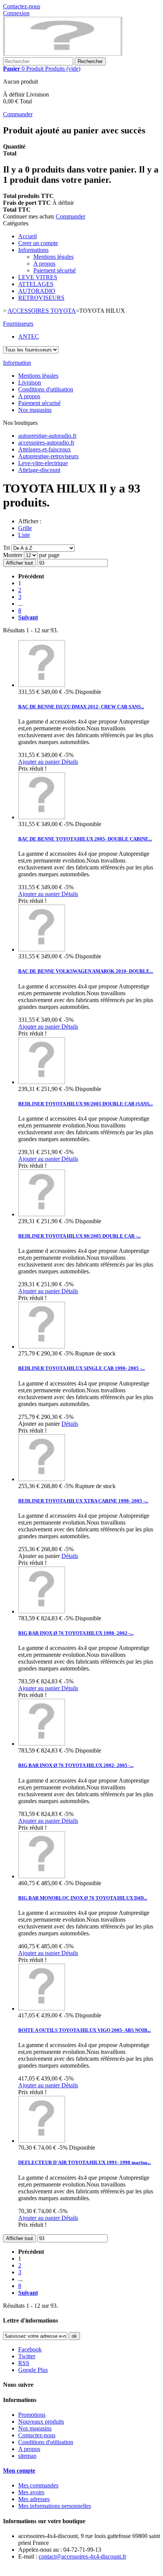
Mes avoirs (31, 2492)
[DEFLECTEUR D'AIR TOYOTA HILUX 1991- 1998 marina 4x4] (42, 2141)
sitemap (27, 2456)
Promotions (32, 2415)
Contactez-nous (22, 6)
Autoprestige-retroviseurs (48, 456)
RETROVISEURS (41, 298)
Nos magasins (35, 410)
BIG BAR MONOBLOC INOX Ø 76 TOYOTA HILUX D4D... (83, 1898)
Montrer (13, 555)
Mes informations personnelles (55, 2506)
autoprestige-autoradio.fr (47, 436)
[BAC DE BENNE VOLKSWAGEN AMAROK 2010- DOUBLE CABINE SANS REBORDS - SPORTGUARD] (42, 949)
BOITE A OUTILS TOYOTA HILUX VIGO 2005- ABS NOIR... (85, 2030)
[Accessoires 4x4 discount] (63, 54)
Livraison (30, 382)
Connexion (16, 13)
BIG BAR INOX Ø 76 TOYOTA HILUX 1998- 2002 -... (76, 1633)
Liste (24, 535)
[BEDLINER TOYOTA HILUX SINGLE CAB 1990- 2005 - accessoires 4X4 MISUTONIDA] (42, 1347)
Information (17, 363)
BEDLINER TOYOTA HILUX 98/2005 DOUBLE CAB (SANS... (85, 1104)
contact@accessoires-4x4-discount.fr (82, 2556)
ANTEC (29, 336)
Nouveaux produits (41, 2422)
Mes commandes (38, 2485)
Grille (25, 528)
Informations (33, 250)
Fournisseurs (18, 324)
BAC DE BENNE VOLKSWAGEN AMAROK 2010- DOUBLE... (86, 971)
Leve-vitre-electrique (43, 463)
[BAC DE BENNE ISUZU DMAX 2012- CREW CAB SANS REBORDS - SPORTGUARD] (42, 685)
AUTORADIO (37, 291)
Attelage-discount (39, 470)
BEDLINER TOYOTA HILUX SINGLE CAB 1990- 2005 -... (81, 1368)
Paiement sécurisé (55, 270)
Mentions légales (53, 257)
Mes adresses (34, 2499)
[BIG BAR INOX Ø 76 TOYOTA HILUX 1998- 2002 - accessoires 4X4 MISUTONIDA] (42, 1611)
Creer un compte (38, 243)
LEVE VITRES (38, 277)
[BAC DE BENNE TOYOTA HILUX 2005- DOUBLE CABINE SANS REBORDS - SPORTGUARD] (42, 817)
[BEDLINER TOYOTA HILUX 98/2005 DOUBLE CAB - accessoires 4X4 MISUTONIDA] (42, 1214)
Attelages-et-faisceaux (45, 449)
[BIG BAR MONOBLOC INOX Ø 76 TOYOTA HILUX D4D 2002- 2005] (42, 1876)
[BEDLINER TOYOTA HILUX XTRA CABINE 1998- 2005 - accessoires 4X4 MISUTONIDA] (42, 1479)
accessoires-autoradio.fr (46, 443)
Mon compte (19, 2471)
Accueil (27, 236)
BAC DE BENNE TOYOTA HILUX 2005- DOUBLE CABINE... (85, 839)
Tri (6, 548)
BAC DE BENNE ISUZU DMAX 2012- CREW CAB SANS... (81, 707)
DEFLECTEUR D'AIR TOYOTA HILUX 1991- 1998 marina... (85, 2162)
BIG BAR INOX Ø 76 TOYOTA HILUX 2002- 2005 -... (76, 1765)
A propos (44, 264)
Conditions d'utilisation (46, 389)
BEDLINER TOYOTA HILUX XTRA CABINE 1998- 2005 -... (83, 1501)
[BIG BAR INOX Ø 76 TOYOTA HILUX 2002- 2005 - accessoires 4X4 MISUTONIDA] (42, 1744)
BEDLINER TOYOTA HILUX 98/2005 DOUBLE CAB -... (79, 1236)
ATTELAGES (36, 284)
